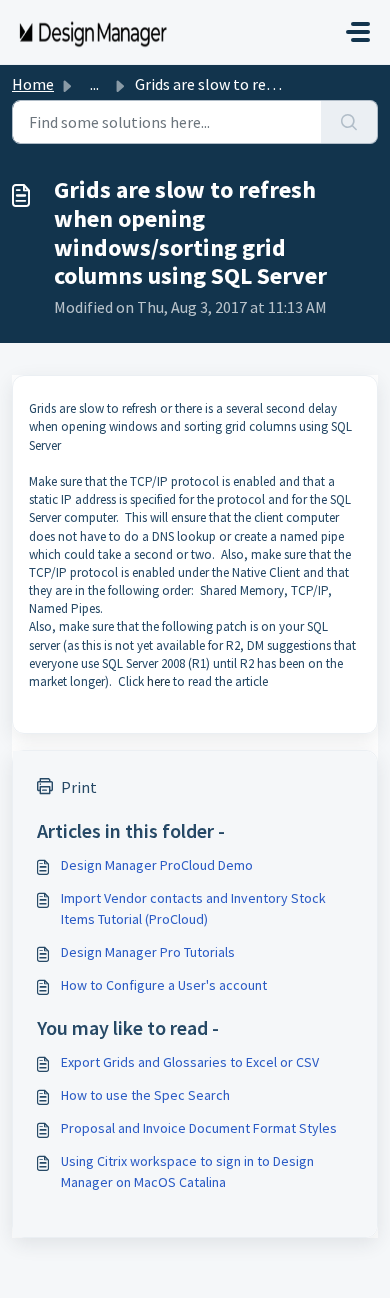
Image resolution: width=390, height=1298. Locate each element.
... (94, 84)
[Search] (349, 122)
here (160, 681)
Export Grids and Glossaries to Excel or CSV (190, 1062)
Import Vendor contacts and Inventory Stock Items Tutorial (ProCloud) (193, 908)
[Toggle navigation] (358, 32)
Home (33, 84)
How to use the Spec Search (145, 1095)
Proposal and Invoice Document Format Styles (199, 1128)
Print (79, 787)
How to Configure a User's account (164, 985)
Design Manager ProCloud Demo (157, 865)
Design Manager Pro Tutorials (148, 952)
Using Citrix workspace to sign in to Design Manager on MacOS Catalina (187, 1171)
